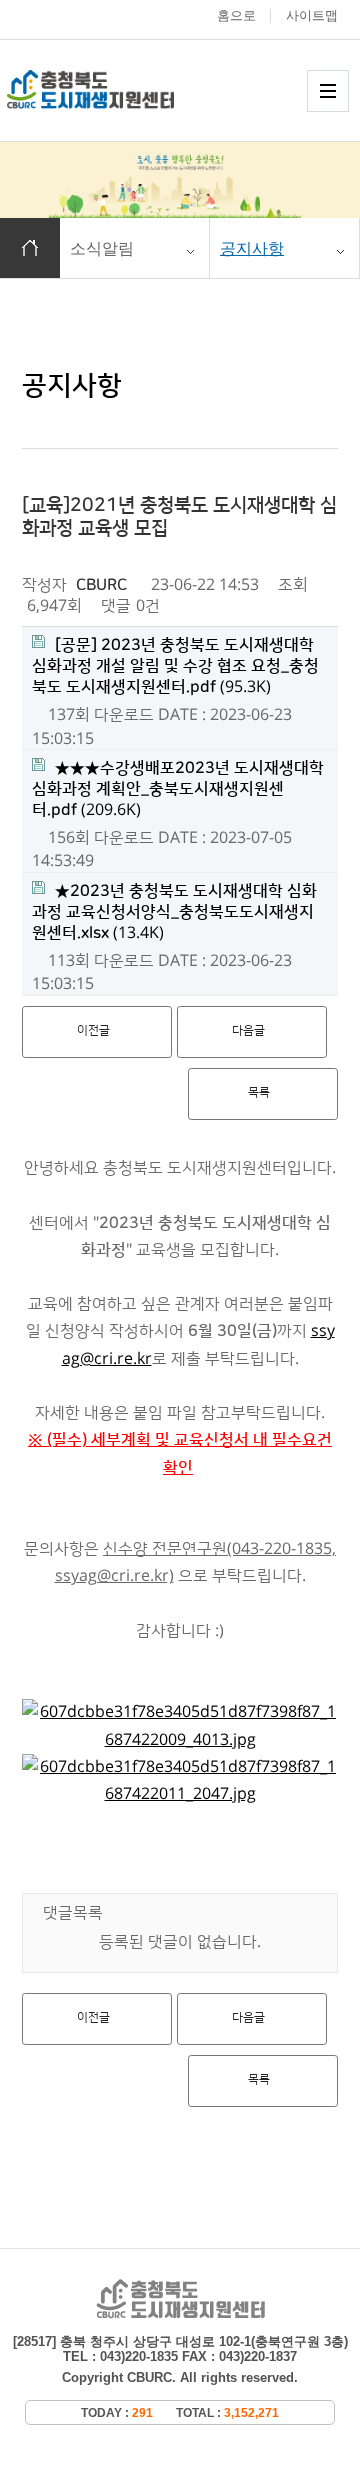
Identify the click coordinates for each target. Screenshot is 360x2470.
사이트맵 (312, 15)
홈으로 (236, 15)
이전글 (93, 1030)
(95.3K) (175, 666)
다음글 (248, 1030)
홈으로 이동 (30, 248)
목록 (259, 1092)
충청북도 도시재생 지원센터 (112, 89)
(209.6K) (178, 789)
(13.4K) (174, 912)
